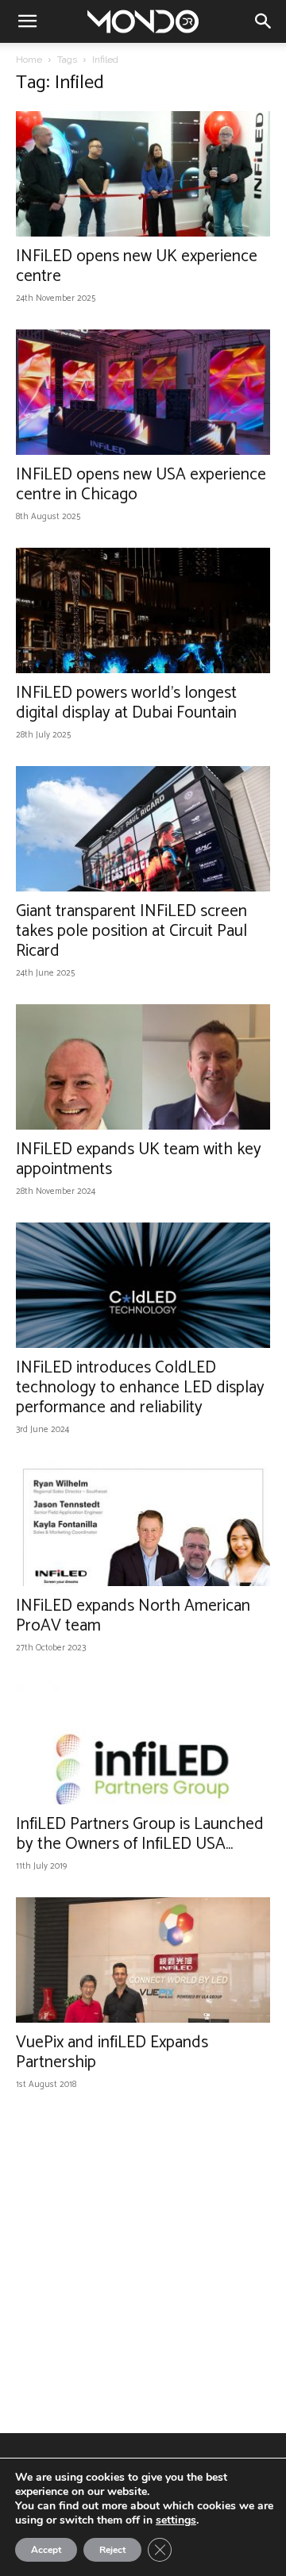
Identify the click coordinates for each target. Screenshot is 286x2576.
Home (29, 60)
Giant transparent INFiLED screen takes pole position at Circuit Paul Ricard (131, 931)
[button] (27, 21)
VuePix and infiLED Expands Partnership (112, 2052)
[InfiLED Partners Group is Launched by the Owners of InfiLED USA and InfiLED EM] (143, 1742)
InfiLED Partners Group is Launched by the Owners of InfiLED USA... (140, 1834)
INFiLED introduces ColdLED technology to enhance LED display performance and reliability (140, 1388)
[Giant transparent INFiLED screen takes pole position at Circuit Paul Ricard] (143, 829)
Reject (112, 2550)
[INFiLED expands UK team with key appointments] (143, 1067)
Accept (46, 2550)
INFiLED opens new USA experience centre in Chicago (141, 485)
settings (176, 2520)
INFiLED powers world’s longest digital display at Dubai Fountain (126, 703)
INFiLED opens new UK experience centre (137, 266)
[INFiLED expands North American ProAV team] (143, 1523)
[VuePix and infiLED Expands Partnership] (143, 1960)
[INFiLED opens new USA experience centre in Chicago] (143, 392)
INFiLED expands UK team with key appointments (139, 1159)
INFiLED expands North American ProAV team (133, 1616)
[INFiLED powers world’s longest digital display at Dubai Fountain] (143, 610)
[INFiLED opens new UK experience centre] (143, 174)
